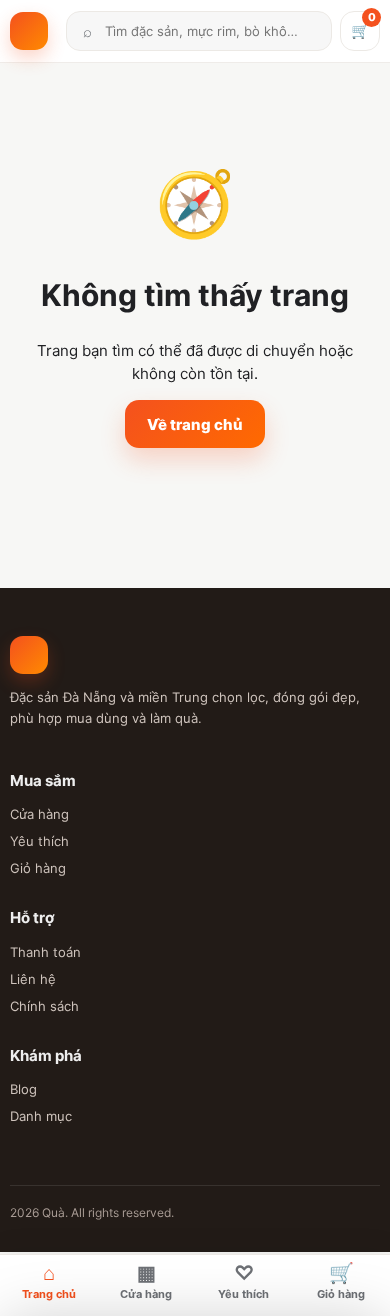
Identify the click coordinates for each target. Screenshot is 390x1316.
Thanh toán (45, 952)
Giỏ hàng (38, 868)
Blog (23, 1089)
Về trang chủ (195, 424)
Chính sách (44, 1006)
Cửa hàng (39, 814)
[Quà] (34, 31)
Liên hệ (33, 979)
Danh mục (41, 1116)
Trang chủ (49, 1281)
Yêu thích (39, 841)
